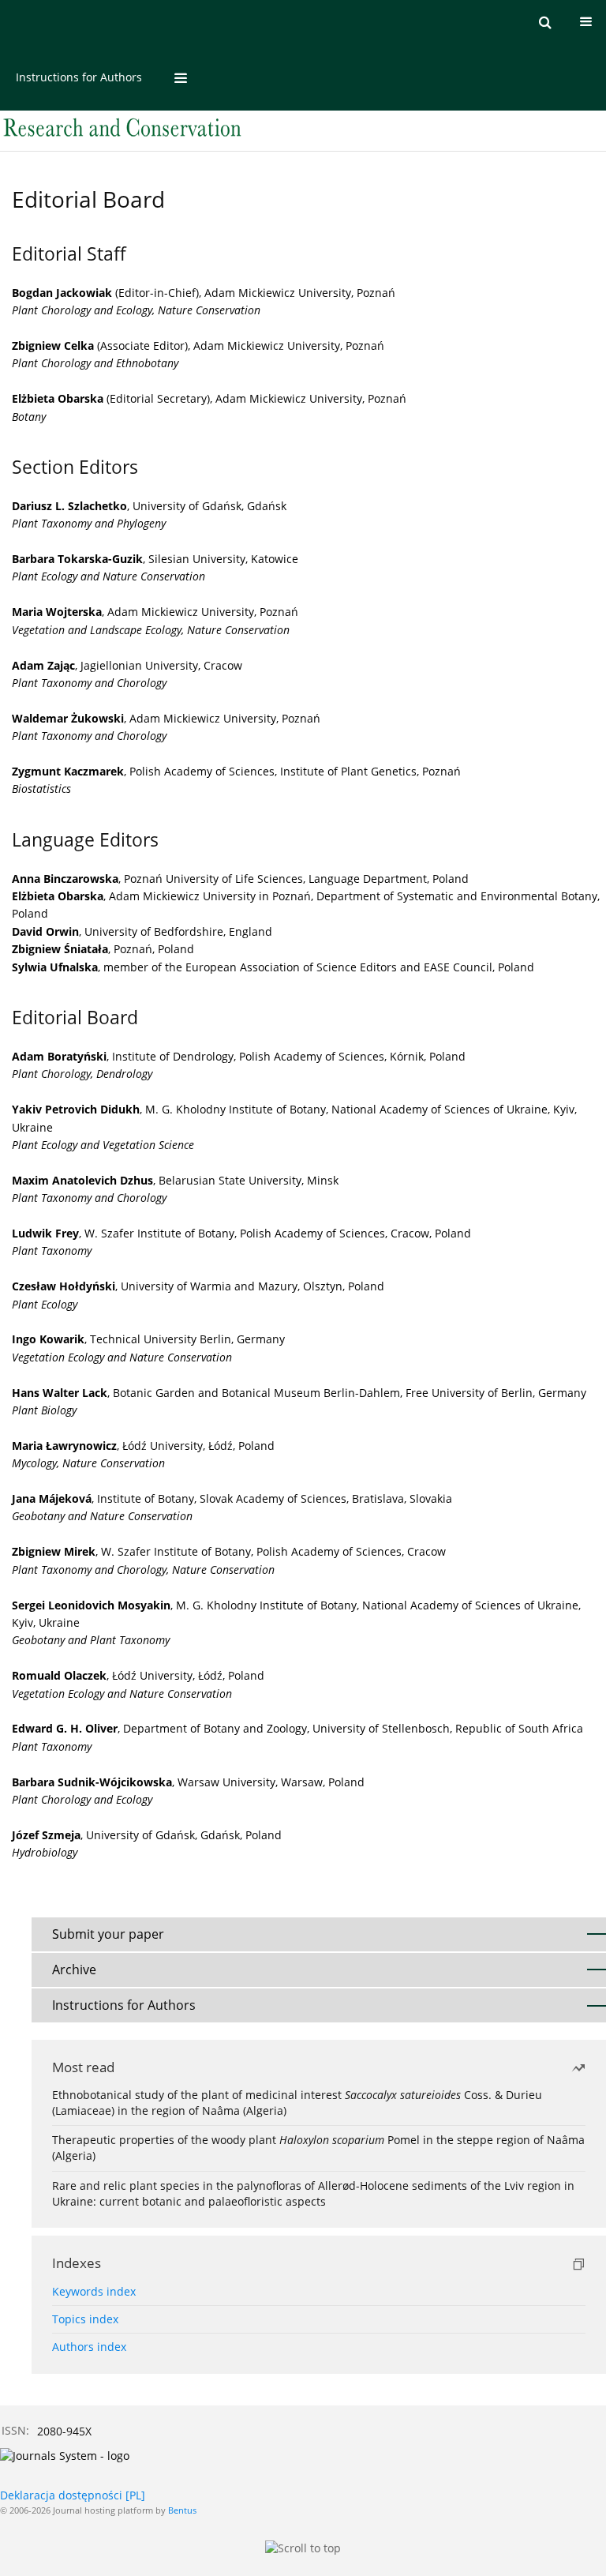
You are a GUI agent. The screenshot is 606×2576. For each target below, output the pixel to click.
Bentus (182, 2510)
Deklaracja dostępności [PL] (73, 2495)
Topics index (85, 2319)
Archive (74, 1970)
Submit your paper (108, 1934)
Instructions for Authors (79, 77)
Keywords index (94, 2291)
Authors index (89, 2347)
